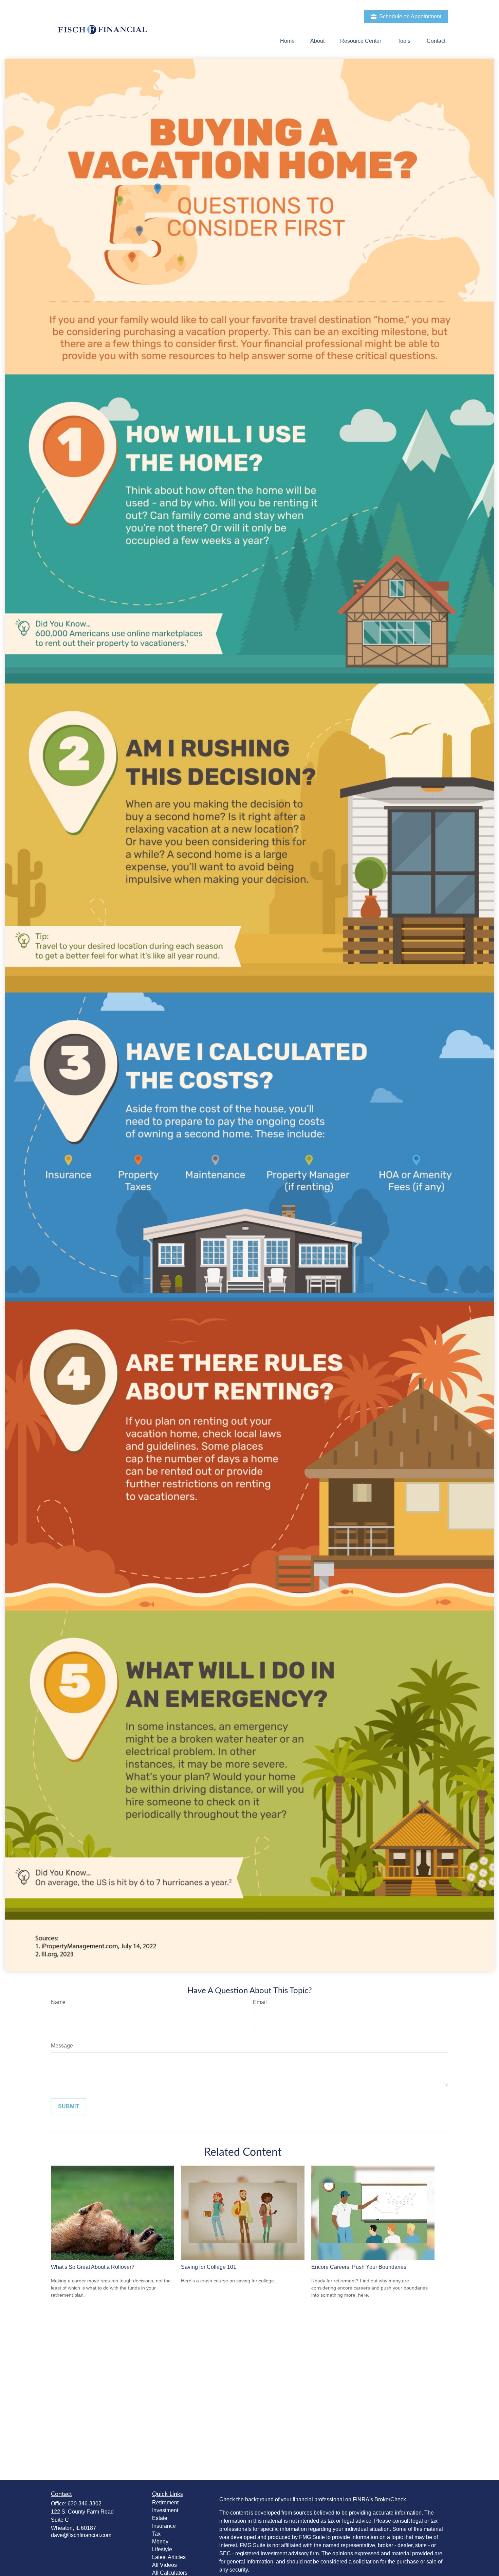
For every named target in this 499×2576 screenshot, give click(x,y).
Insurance (164, 2526)
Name (58, 2002)
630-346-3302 (85, 2504)
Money (160, 2542)
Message (62, 2046)
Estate (160, 2518)
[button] (287, 41)
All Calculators (170, 2573)
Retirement (165, 2503)
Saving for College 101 (209, 2267)
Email (260, 2002)
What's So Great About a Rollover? (93, 2267)
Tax (156, 2534)
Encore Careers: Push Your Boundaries (359, 2267)
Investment (165, 2510)
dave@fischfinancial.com (81, 2535)
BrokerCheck (390, 2499)
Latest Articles (169, 2557)
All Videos (164, 2565)
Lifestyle (162, 2549)
